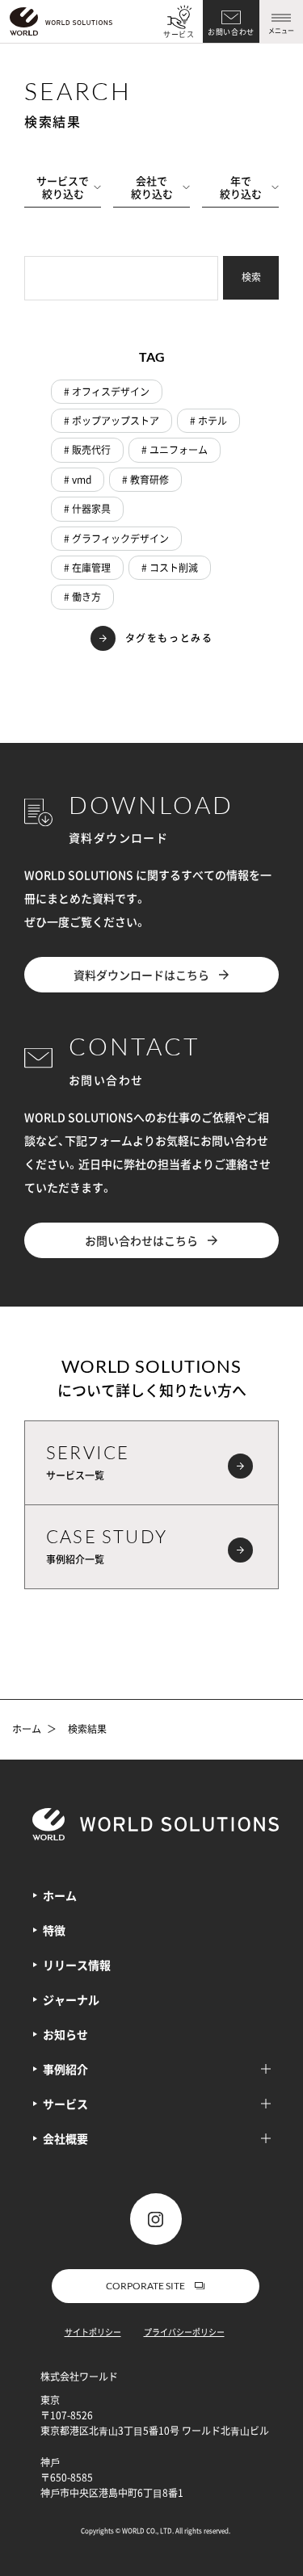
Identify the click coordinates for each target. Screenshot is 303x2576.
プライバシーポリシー (184, 2332)
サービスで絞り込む (63, 187)
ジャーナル (71, 1999)
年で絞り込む (241, 187)
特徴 (54, 1930)
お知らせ (65, 2034)
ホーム (27, 1730)
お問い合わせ (231, 32)
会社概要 (65, 2138)
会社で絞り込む (152, 187)
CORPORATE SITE (145, 2286)
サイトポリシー (93, 2332)
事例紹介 (65, 2069)
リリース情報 (77, 1965)
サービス (179, 34)
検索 (251, 277)
